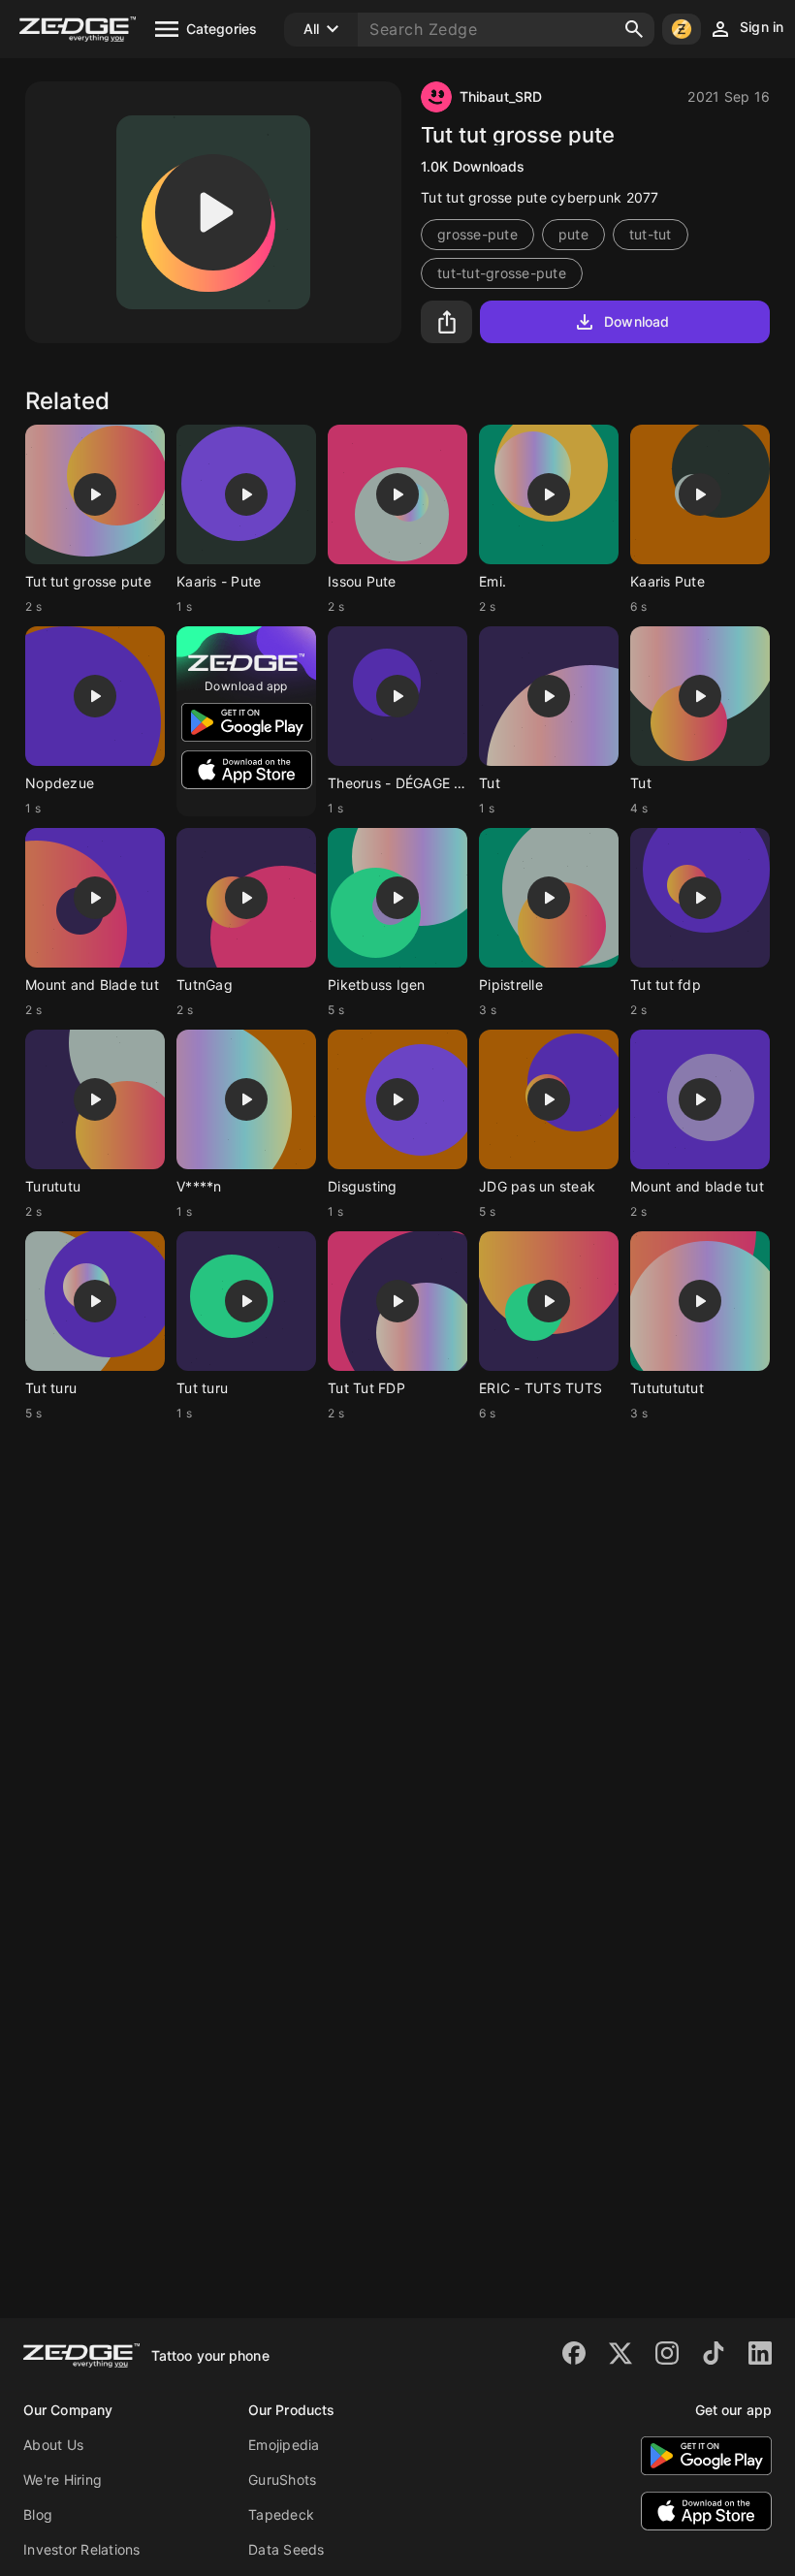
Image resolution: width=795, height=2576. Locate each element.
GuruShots (282, 2480)
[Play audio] (213, 212)
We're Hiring (63, 2480)
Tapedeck (281, 2514)
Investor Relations (82, 2549)
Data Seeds (286, 2549)
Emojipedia (284, 2445)
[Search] (634, 29)
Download (636, 321)
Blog (38, 2514)
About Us (53, 2445)
